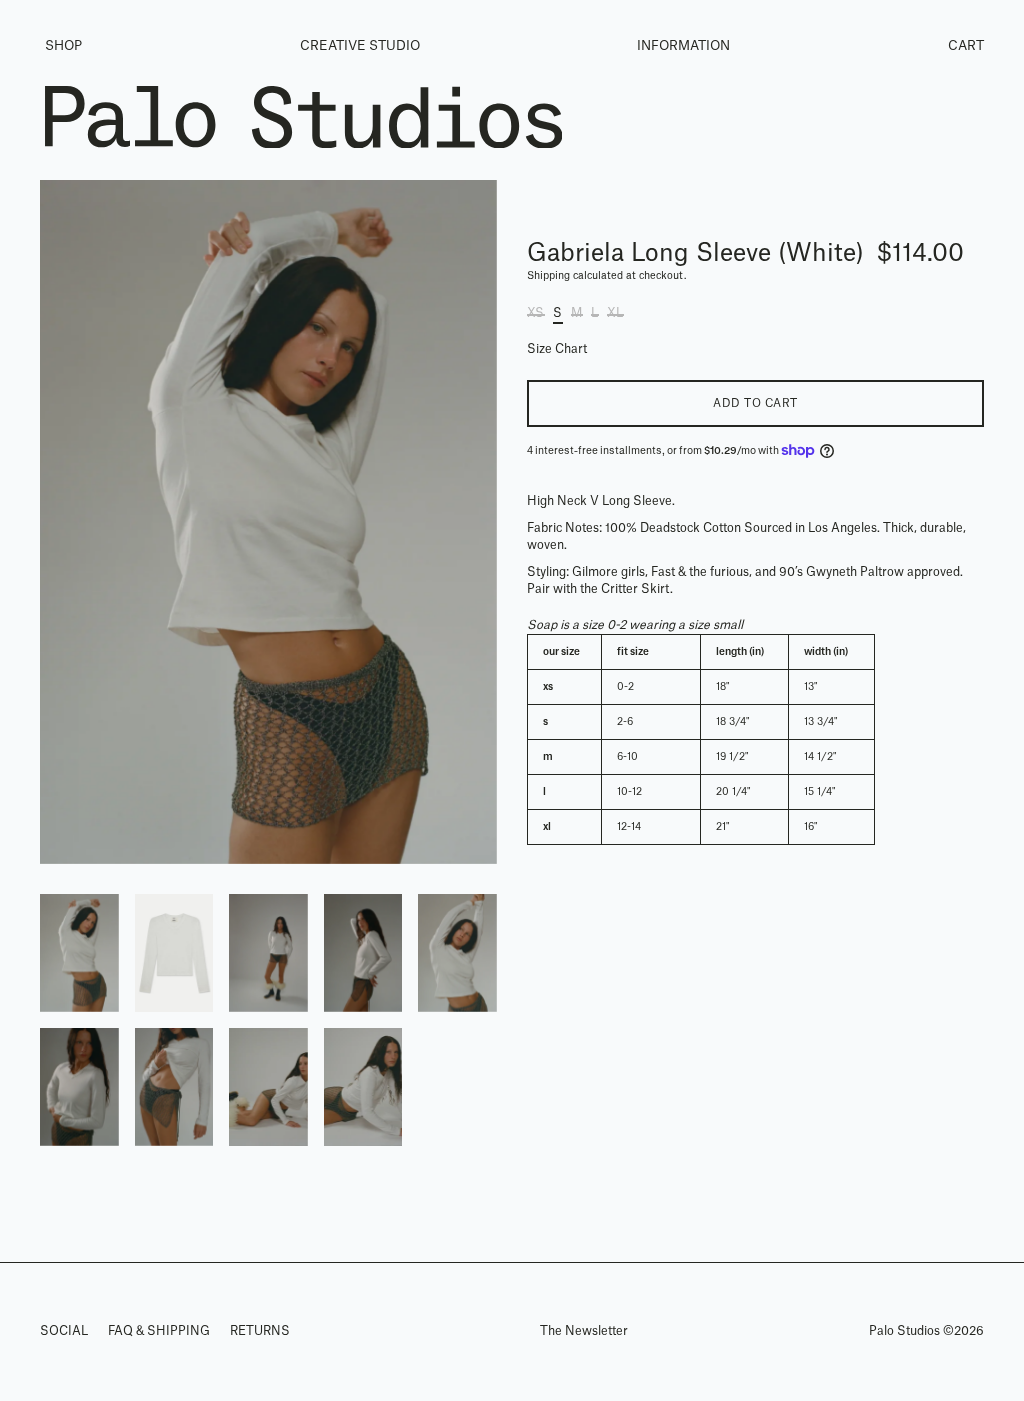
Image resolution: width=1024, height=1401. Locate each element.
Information (683, 46)
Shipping (548, 276)
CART (966, 46)
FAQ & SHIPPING (159, 1331)
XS (535, 313)
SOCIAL (64, 1331)
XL (615, 313)
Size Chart (557, 349)
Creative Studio (360, 46)
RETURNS (260, 1331)
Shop (63, 46)
